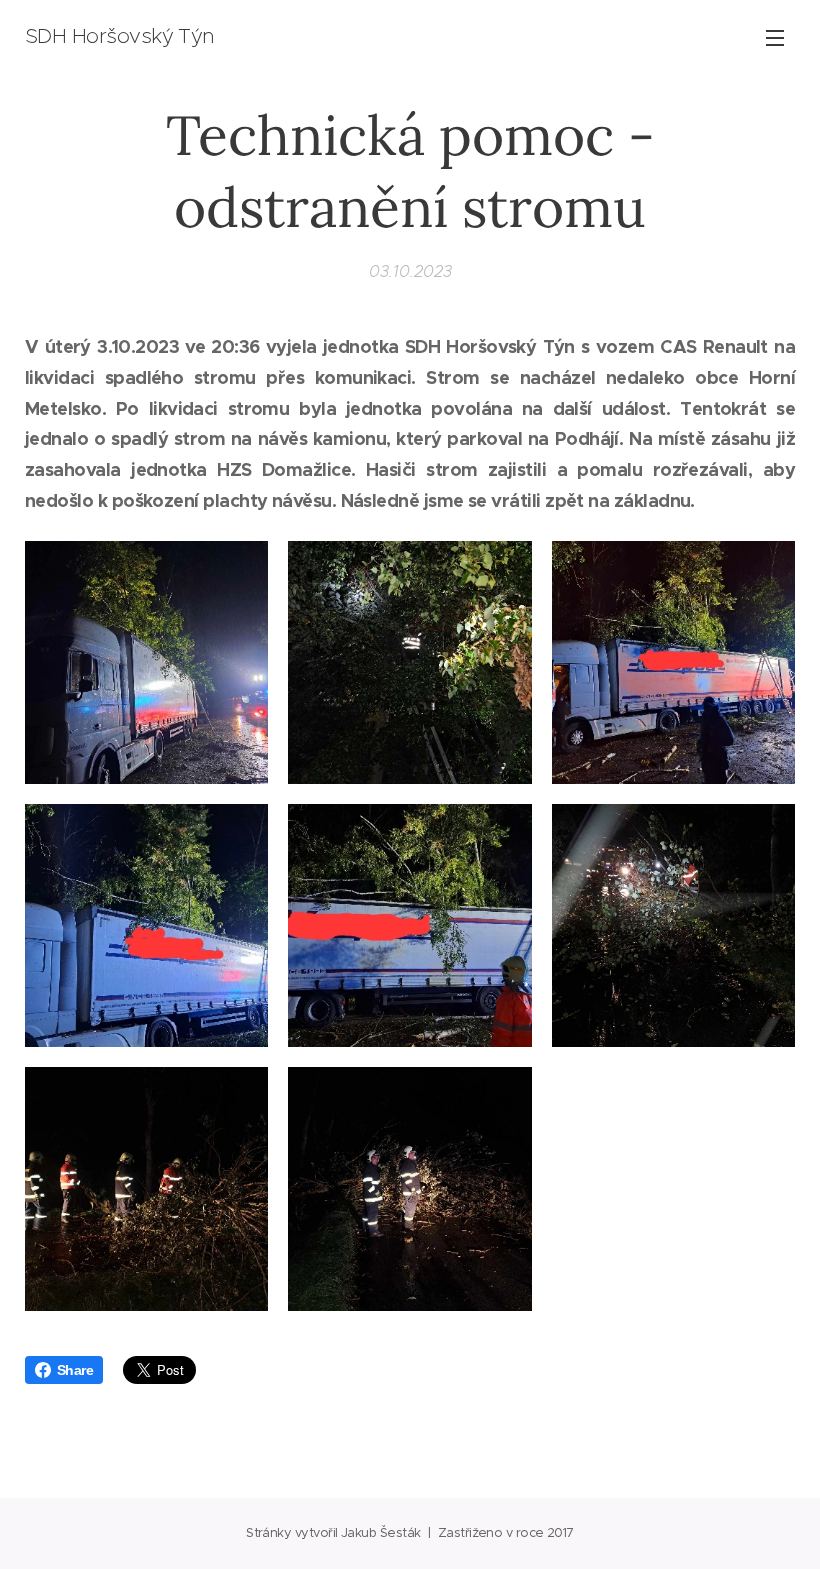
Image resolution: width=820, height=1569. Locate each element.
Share (75, 1370)
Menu (775, 37)
